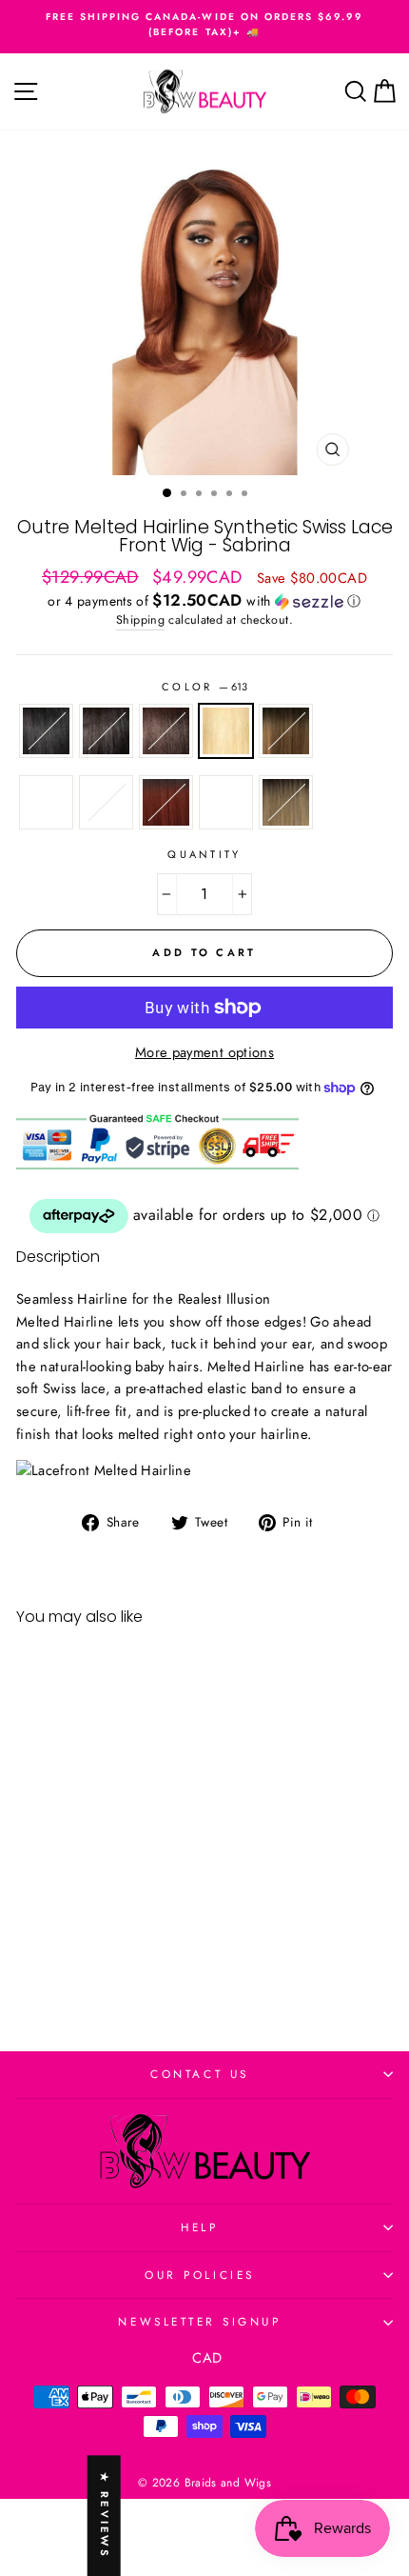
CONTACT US (199, 2074)
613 (226, 731)
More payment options (204, 1052)
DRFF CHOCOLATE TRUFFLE (286, 731)
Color (204, 687)
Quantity (204, 854)
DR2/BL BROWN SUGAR (46, 802)
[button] (204, 601)
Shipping (140, 620)
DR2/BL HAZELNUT (106, 802)
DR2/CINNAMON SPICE (166, 802)
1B (106, 731)
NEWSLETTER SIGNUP (199, 2321)
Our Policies (199, 2275)
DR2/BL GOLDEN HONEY (226, 802)
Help (199, 2227)
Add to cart (88, 1951)
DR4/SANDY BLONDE (286, 802)
